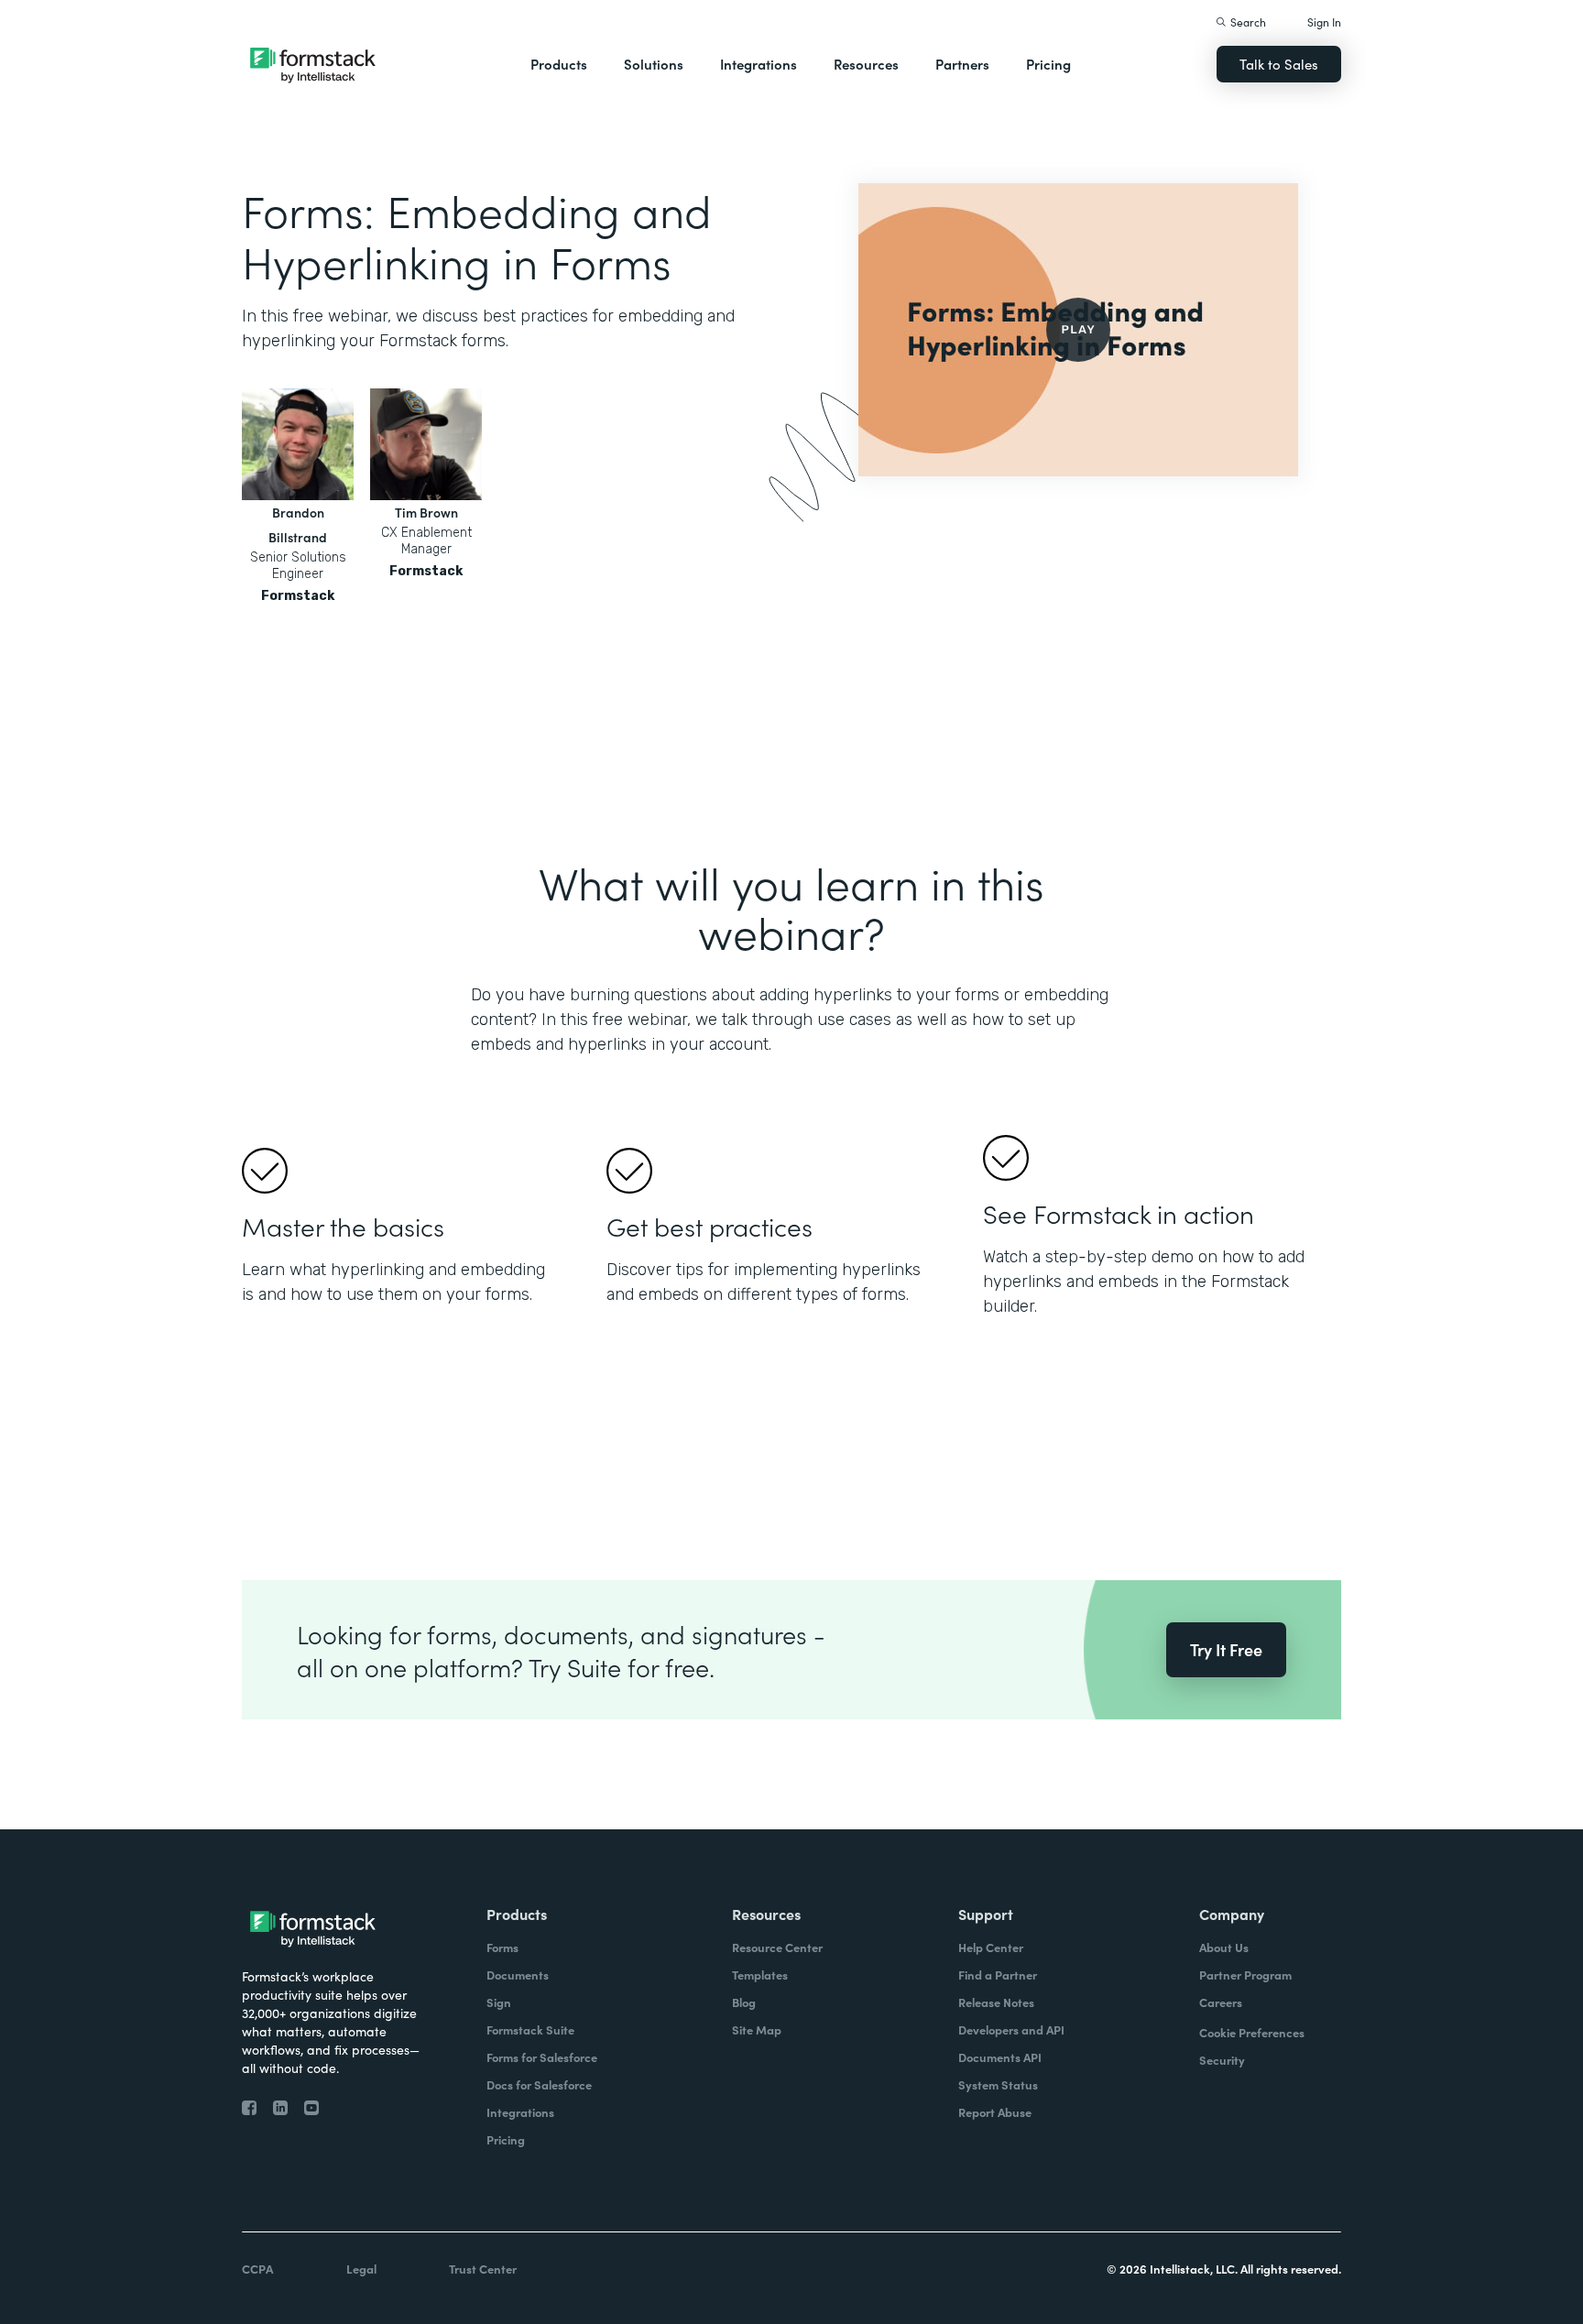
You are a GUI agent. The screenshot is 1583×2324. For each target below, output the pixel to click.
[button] (559, 64)
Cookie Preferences (1252, 2032)
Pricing (1048, 64)
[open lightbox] (1078, 330)
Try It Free (1226, 1649)
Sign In (1324, 22)
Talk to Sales (1279, 64)
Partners (962, 64)
